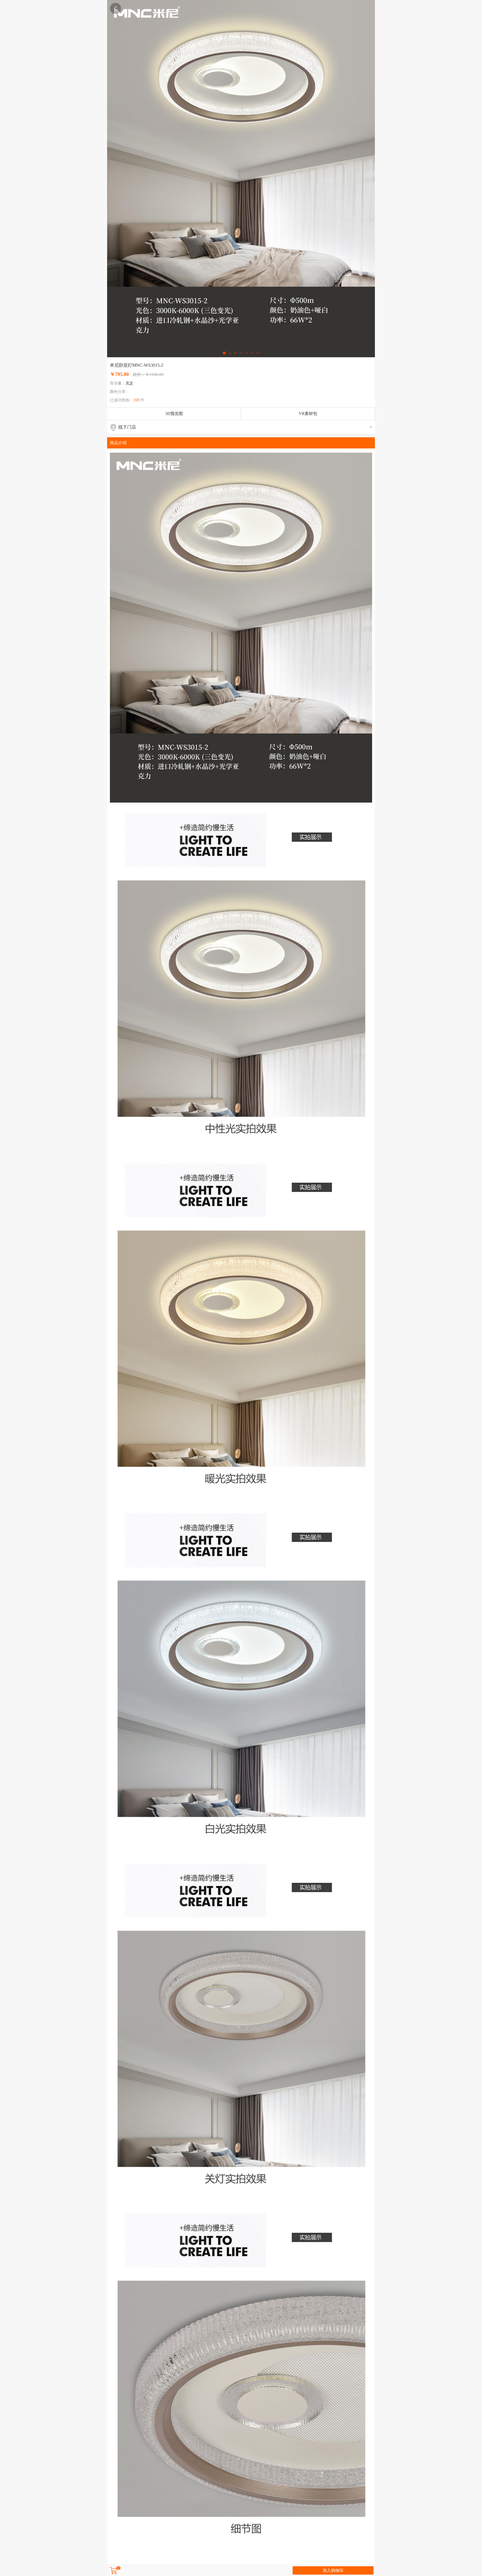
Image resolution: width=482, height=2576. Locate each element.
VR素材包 (308, 414)
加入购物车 (333, 2570)
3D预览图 (174, 414)
